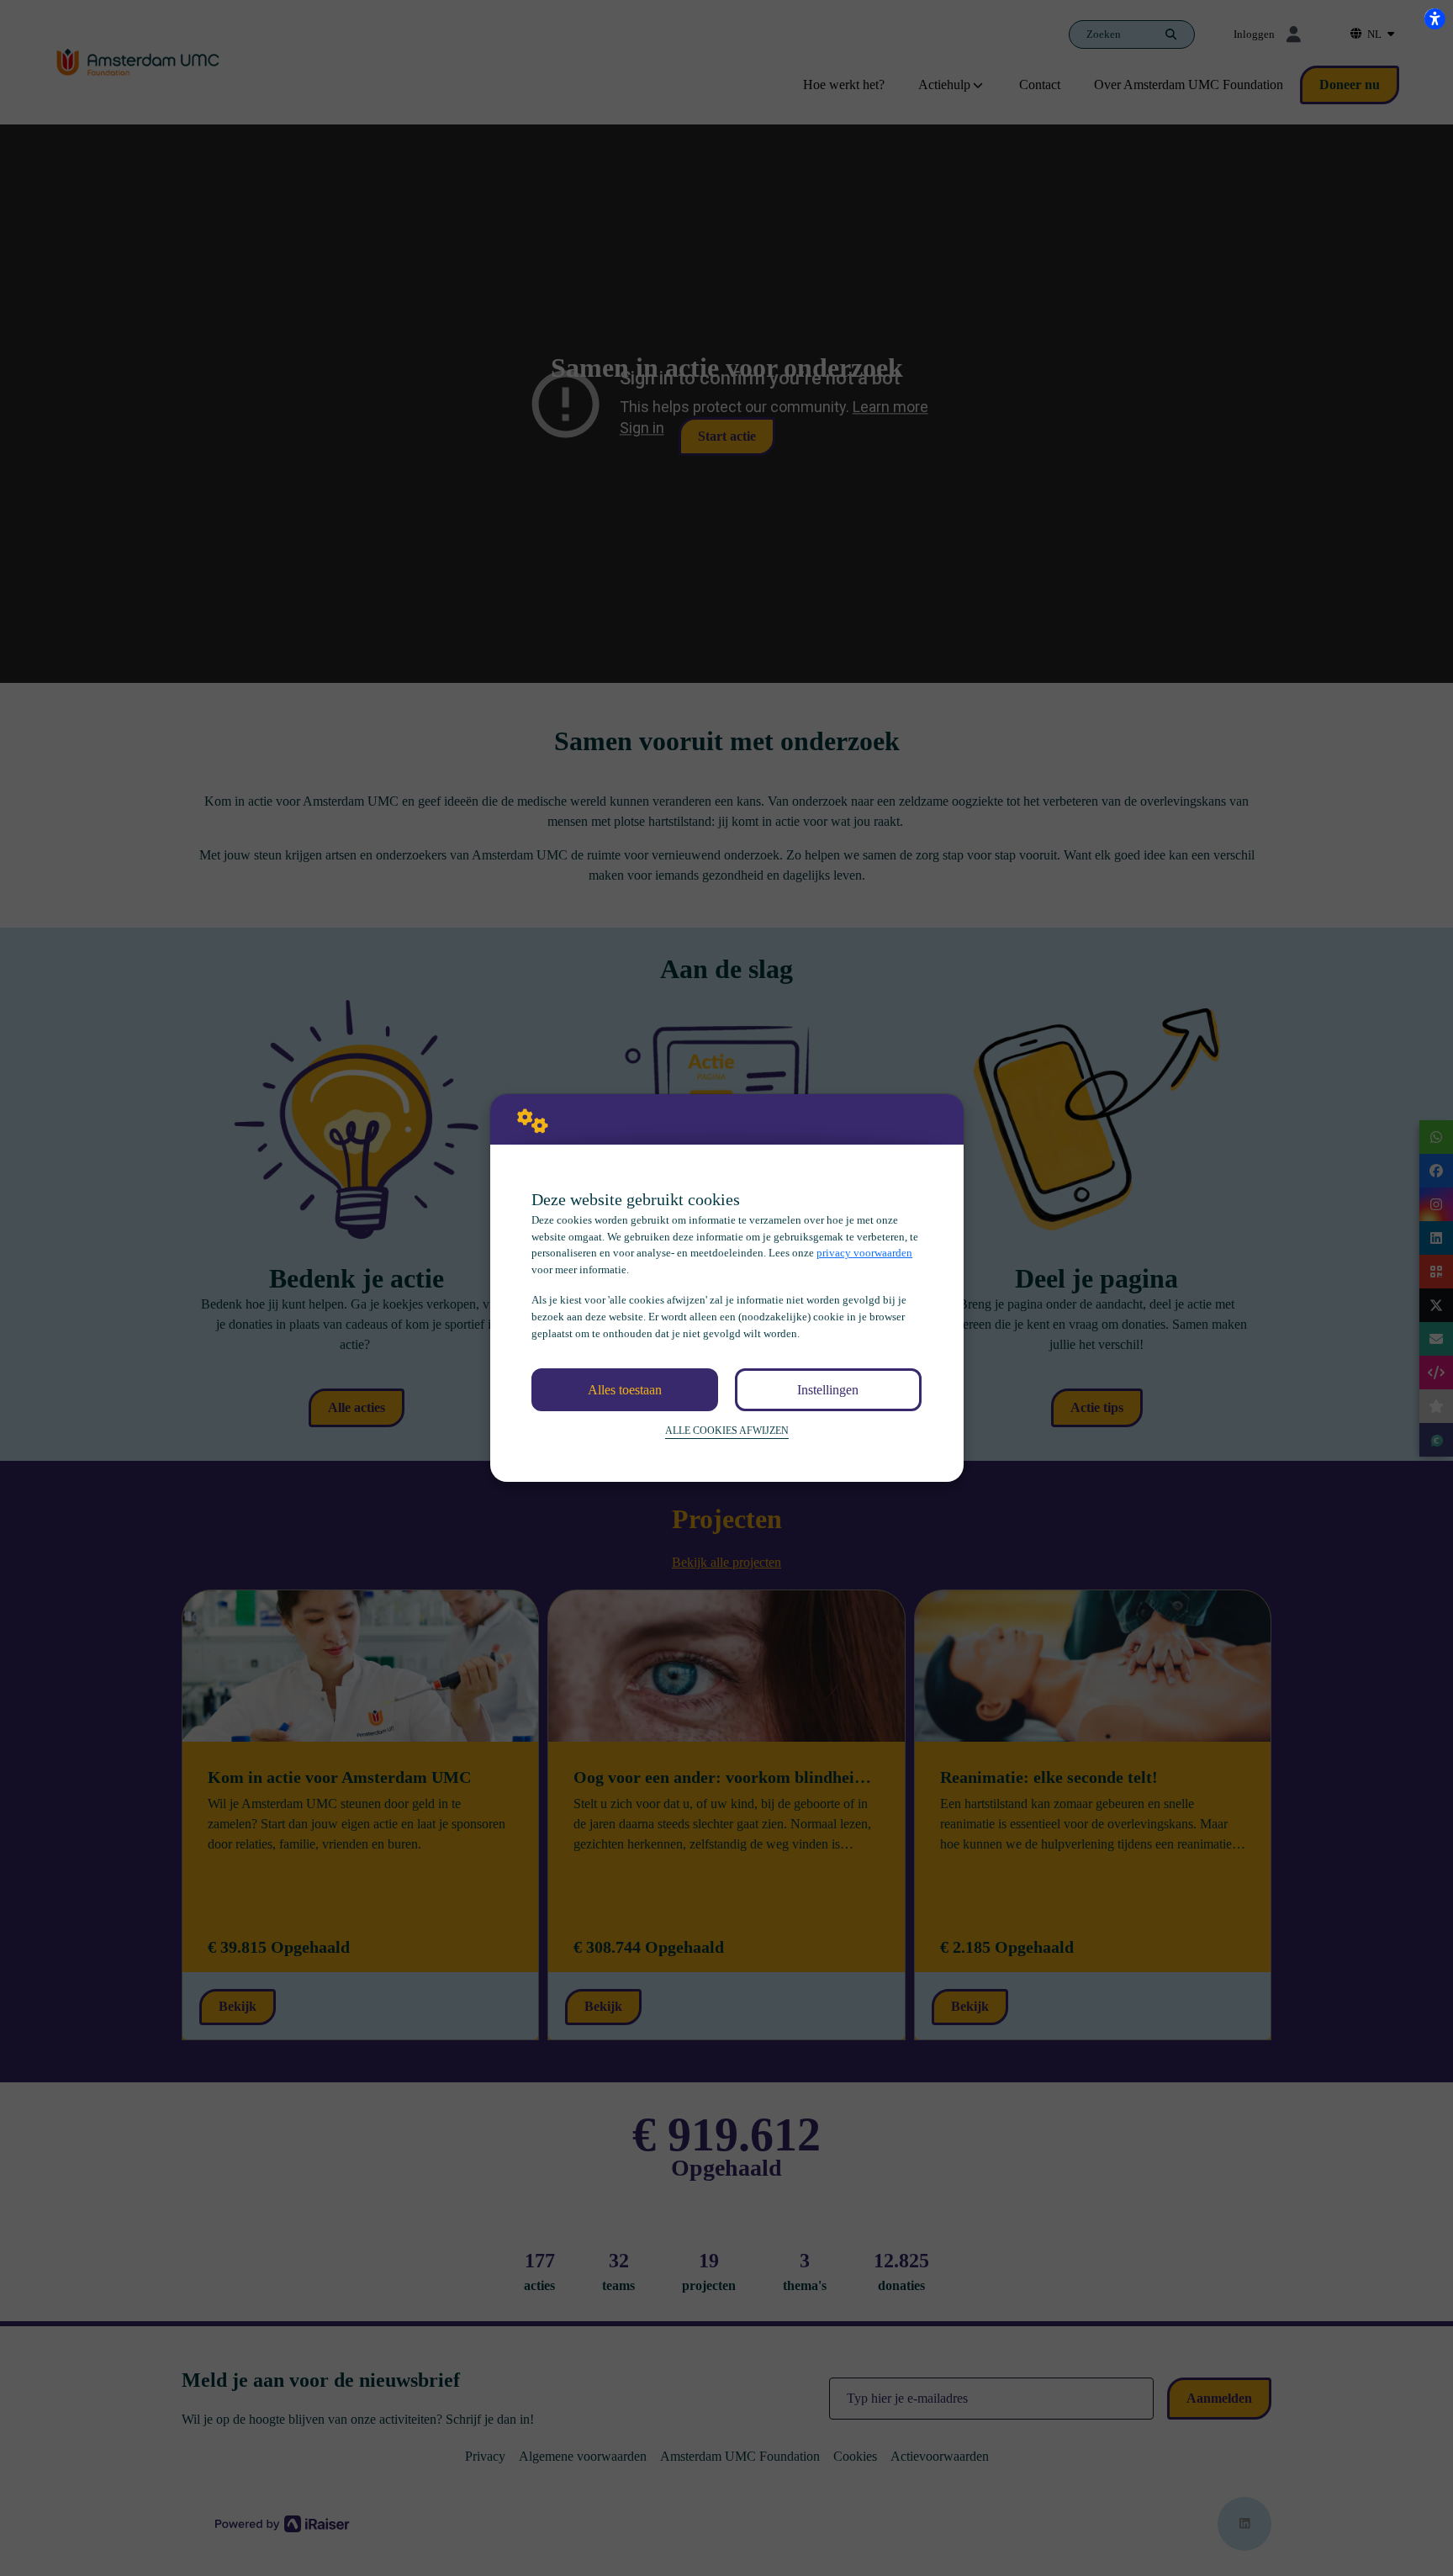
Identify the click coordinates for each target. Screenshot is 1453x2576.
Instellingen (828, 1390)
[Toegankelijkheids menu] (1435, 19)
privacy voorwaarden (864, 1253)
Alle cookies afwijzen (727, 1431)
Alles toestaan (625, 1390)
